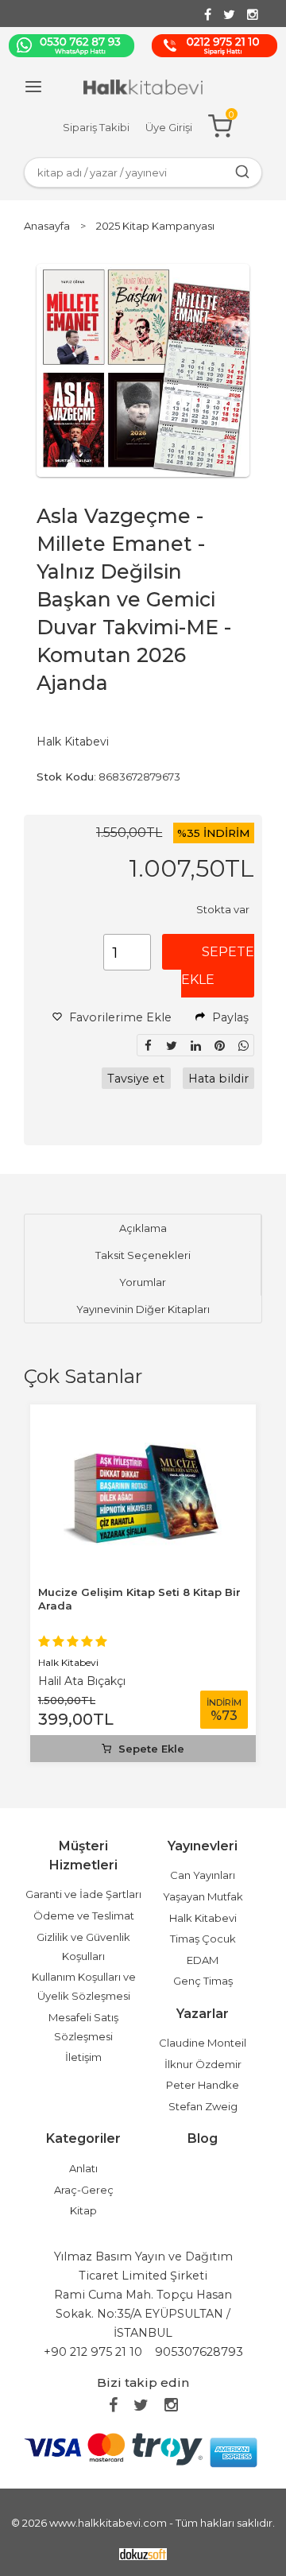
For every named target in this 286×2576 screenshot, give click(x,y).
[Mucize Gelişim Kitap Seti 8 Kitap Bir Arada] (143, 1422)
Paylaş (229, 1017)
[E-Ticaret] (143, 2553)
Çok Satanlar (83, 1376)
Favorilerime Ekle (119, 1017)
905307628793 (199, 2352)
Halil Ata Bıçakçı (82, 1681)
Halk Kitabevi (68, 1662)
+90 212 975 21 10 (93, 2352)
